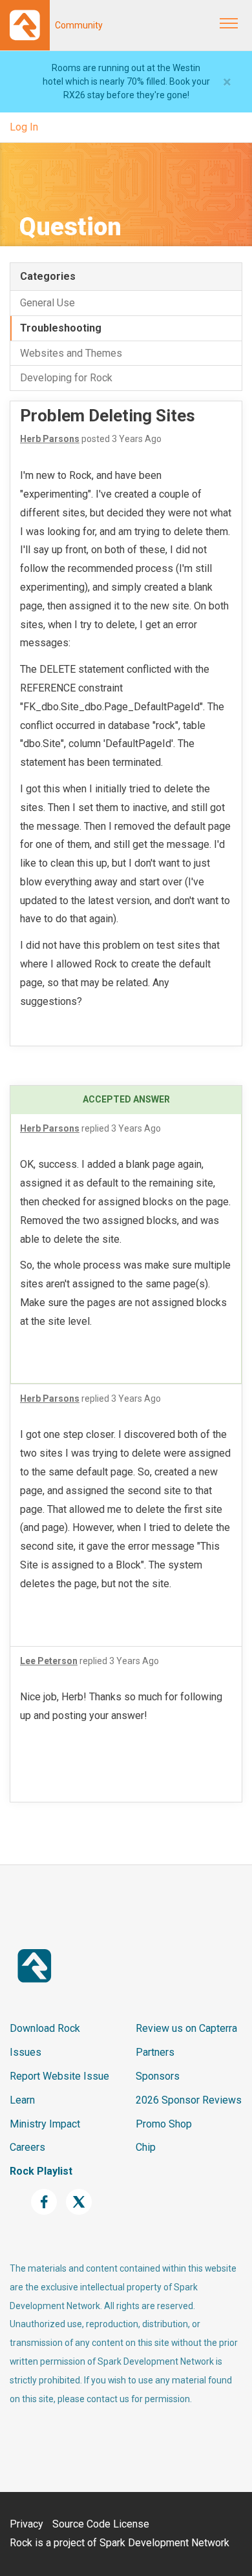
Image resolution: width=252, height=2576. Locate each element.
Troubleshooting (61, 328)
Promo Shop (164, 2124)
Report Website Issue (59, 2076)
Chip (146, 2147)
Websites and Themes (71, 353)
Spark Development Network (164, 2543)
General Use (47, 303)
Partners (155, 2052)
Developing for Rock (66, 378)
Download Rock (45, 2028)
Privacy (26, 2524)
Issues (26, 2052)
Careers (27, 2147)
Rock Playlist (41, 2171)
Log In (24, 127)
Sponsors (158, 2076)
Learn (22, 2100)
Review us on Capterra (186, 2028)
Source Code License (101, 2524)
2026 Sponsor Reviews (189, 2100)
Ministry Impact (45, 2124)
